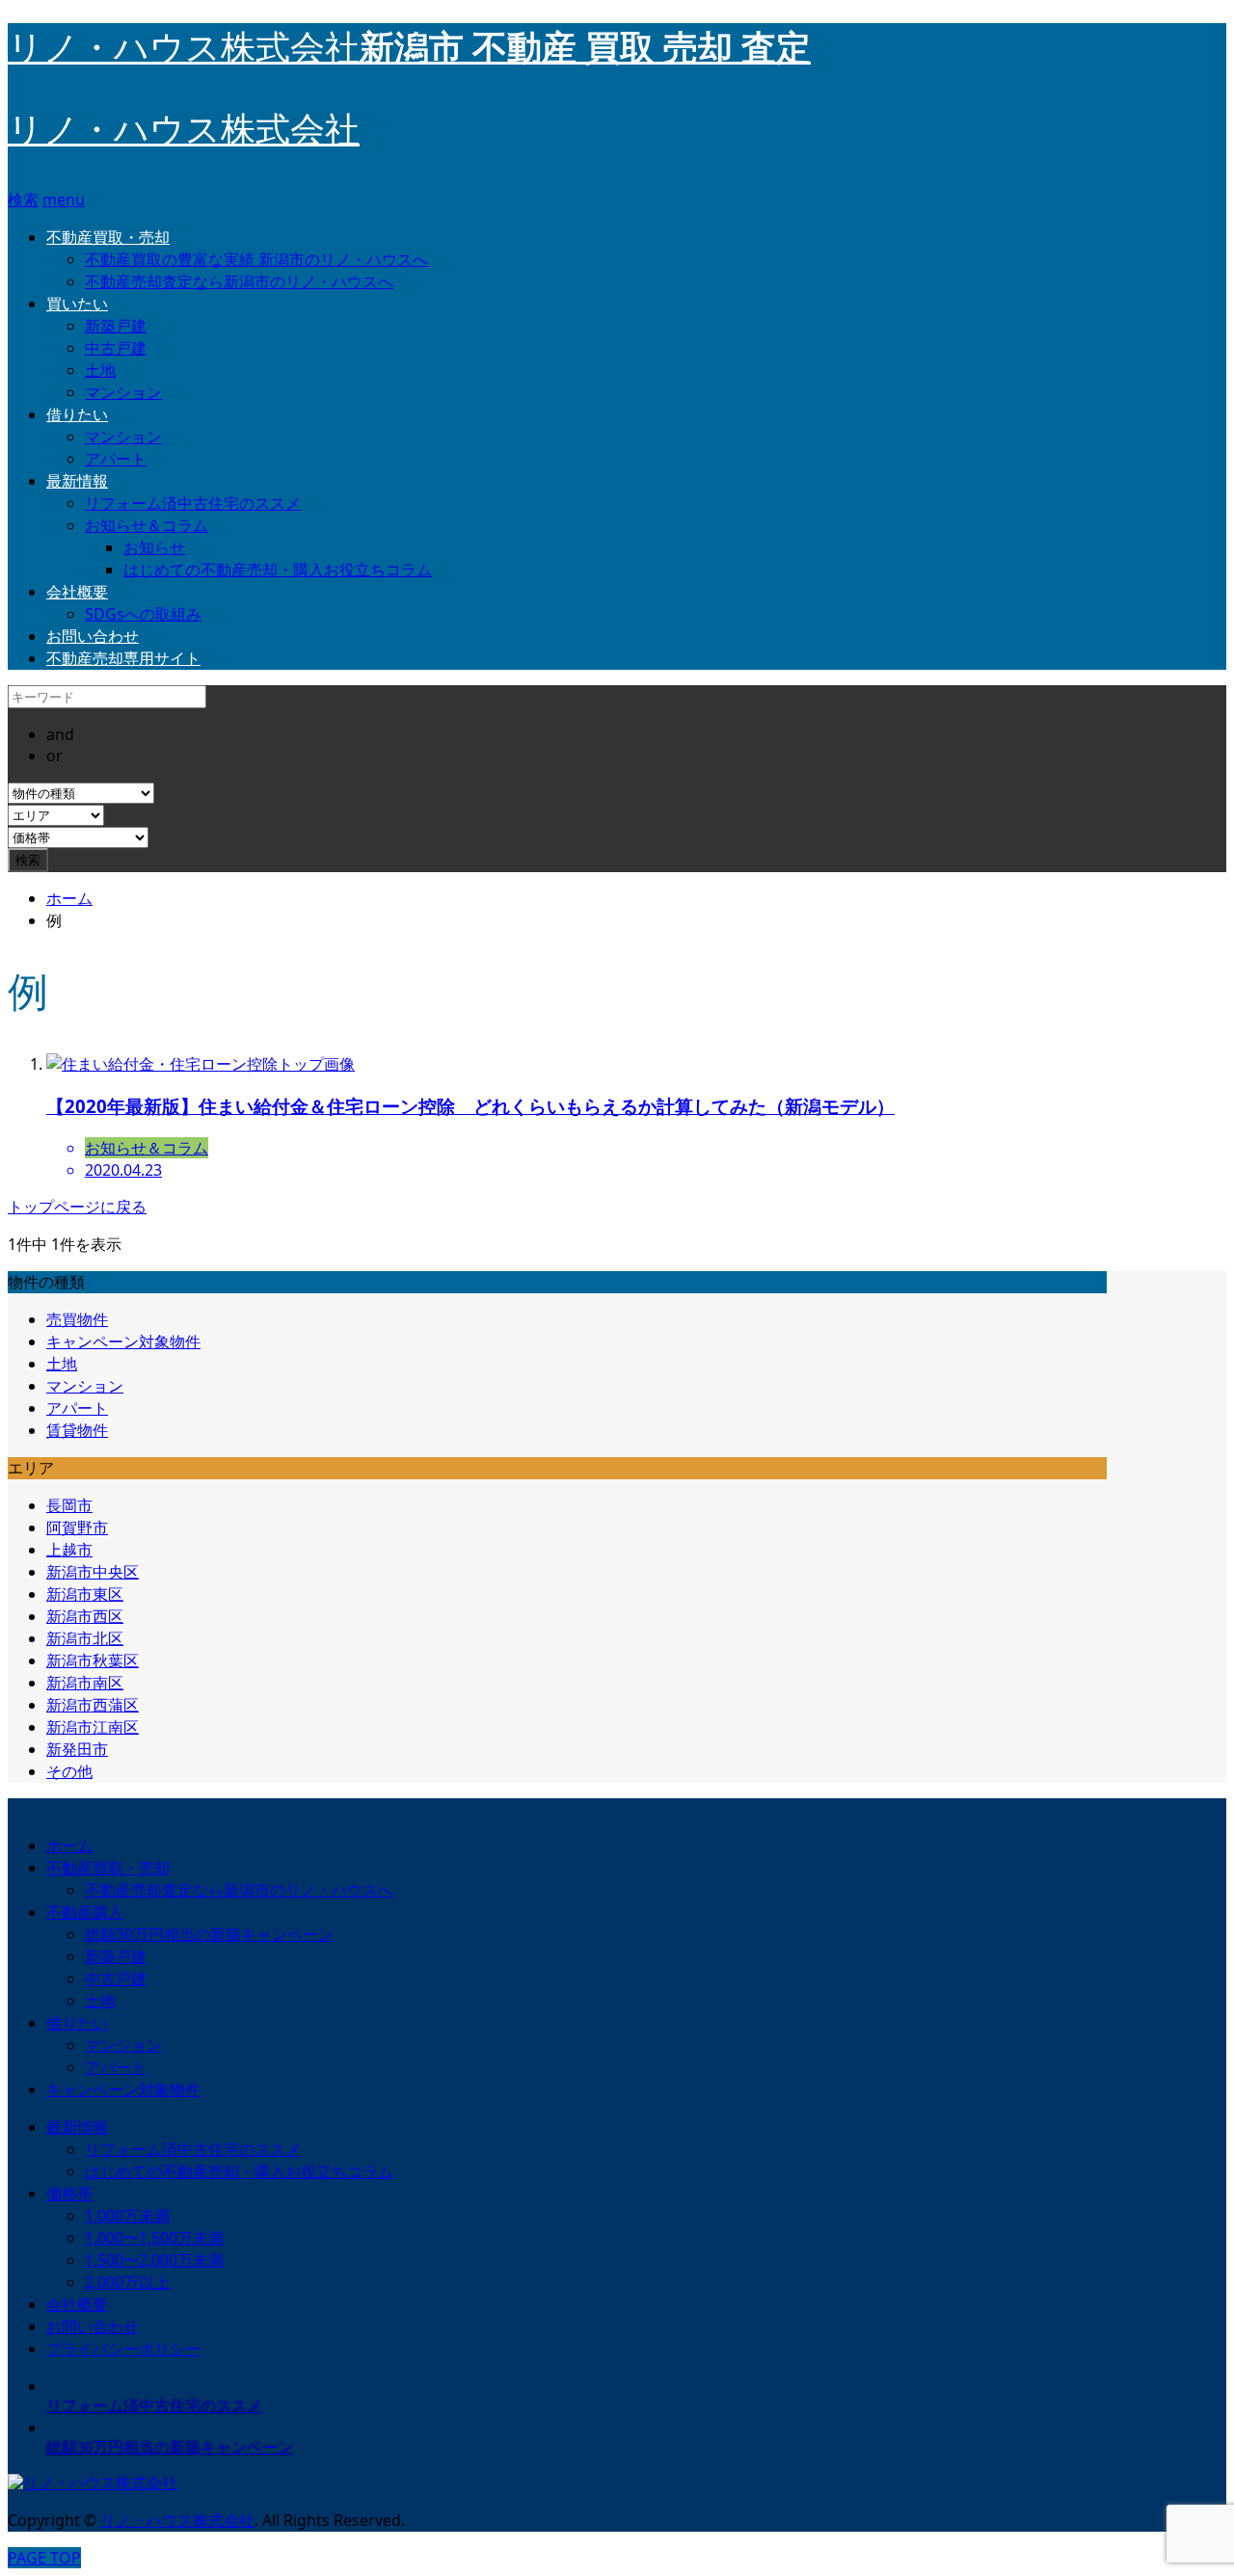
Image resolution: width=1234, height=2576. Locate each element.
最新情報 (77, 481)
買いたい (77, 304)
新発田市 (77, 1749)
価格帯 (69, 2193)
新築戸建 (116, 326)
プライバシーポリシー (123, 2349)
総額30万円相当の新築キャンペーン (209, 1934)
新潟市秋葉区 (93, 1660)
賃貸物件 (77, 1430)
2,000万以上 (127, 2282)
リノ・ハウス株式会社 (184, 130)
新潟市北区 (85, 1638)
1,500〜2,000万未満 (154, 2260)
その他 (69, 1771)
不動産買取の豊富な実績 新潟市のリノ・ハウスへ (256, 259)
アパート (116, 459)
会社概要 (77, 592)
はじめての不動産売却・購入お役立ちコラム (278, 570)
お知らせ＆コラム (147, 525)
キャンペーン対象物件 (123, 1341)
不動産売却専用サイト (123, 658)
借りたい (77, 414)
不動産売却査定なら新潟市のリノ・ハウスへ (239, 281)
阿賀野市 (77, 1527)
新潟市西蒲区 (93, 1705)
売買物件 (77, 1319)
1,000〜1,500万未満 (154, 2238)
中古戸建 (116, 348)
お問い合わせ (93, 636)
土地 (100, 370)
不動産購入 (85, 1912)
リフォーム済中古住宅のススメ (193, 503)
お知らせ (154, 547)
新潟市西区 (85, 1616)
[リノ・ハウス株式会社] (93, 2483)
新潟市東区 (85, 1594)
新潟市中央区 (93, 1572)
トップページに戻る (77, 1207)
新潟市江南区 (93, 1727)
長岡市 (69, 1505)
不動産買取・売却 (108, 237)
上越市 (69, 1550)
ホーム (69, 1846)
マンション (123, 392)
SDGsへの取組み (143, 614)
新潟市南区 (85, 1683)
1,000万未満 (127, 2216)
